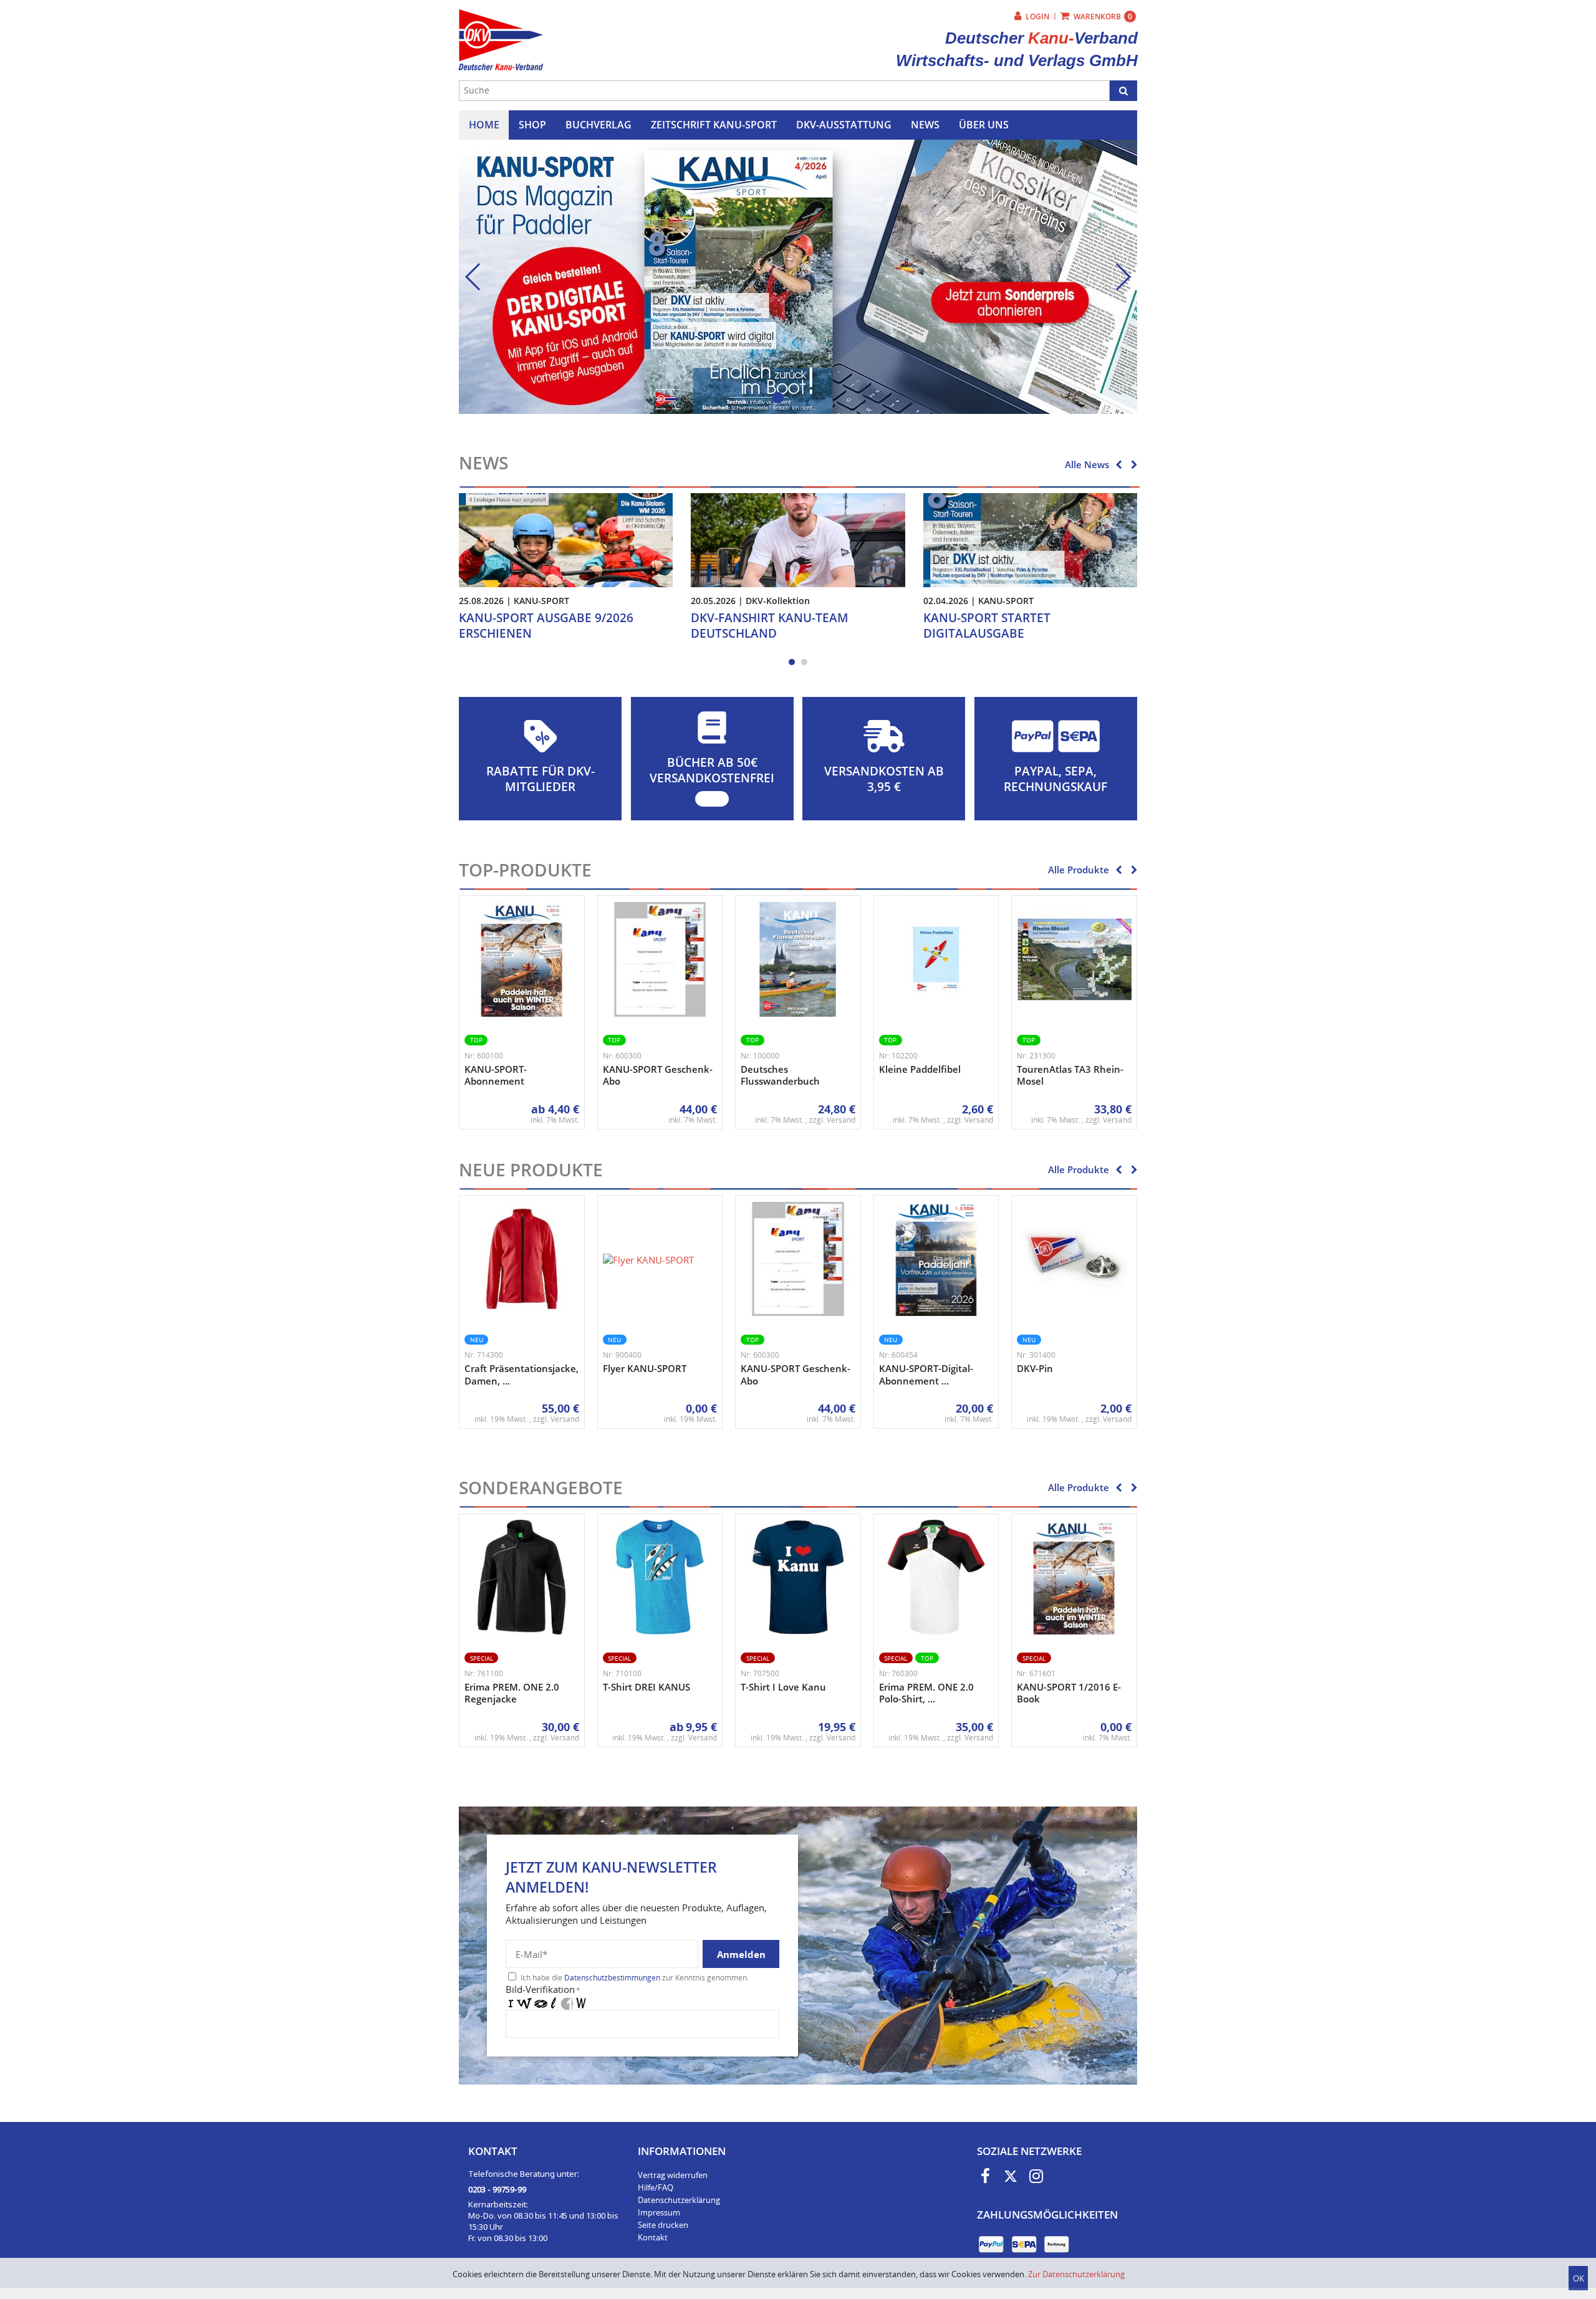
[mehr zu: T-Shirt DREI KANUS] (660, 1577)
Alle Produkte (1079, 870)
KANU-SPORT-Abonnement (496, 1075)
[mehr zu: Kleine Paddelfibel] (936, 959)
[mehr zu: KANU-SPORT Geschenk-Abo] (660, 959)
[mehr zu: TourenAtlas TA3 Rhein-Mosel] (1074, 959)
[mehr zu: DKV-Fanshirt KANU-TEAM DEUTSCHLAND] (798, 539)
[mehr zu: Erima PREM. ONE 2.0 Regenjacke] (522, 1577)
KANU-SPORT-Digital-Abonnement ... (926, 1375)
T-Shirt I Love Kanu (783, 1687)
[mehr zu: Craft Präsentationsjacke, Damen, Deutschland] (522, 1259)
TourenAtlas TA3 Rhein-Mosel (1070, 1075)
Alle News (1087, 464)
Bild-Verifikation (543, 1989)
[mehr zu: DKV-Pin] (1074, 1259)
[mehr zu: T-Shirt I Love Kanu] (798, 1577)
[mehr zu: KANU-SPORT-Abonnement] (522, 959)
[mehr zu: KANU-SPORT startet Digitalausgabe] (1030, 539)
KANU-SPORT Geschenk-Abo (658, 1075)
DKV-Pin (1035, 1368)
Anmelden (741, 1954)
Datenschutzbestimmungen (612, 1978)
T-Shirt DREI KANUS (647, 1687)
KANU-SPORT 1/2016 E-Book (1069, 1693)
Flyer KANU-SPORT (645, 1368)
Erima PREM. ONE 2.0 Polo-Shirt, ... (926, 1693)
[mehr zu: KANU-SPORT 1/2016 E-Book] (1074, 1577)
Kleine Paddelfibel (920, 1069)
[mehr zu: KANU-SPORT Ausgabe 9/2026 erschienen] (566, 539)
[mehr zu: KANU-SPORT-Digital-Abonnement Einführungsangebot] (936, 1259)
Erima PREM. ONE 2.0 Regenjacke (512, 1693)
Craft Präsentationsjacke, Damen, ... (522, 1375)
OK (1579, 2278)
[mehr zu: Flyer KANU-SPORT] (648, 1259)
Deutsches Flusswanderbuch (780, 1075)
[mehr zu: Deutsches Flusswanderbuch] (798, 959)
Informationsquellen (606, 264)
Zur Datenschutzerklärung (1076, 2274)
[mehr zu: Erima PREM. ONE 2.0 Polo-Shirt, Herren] (936, 1577)
